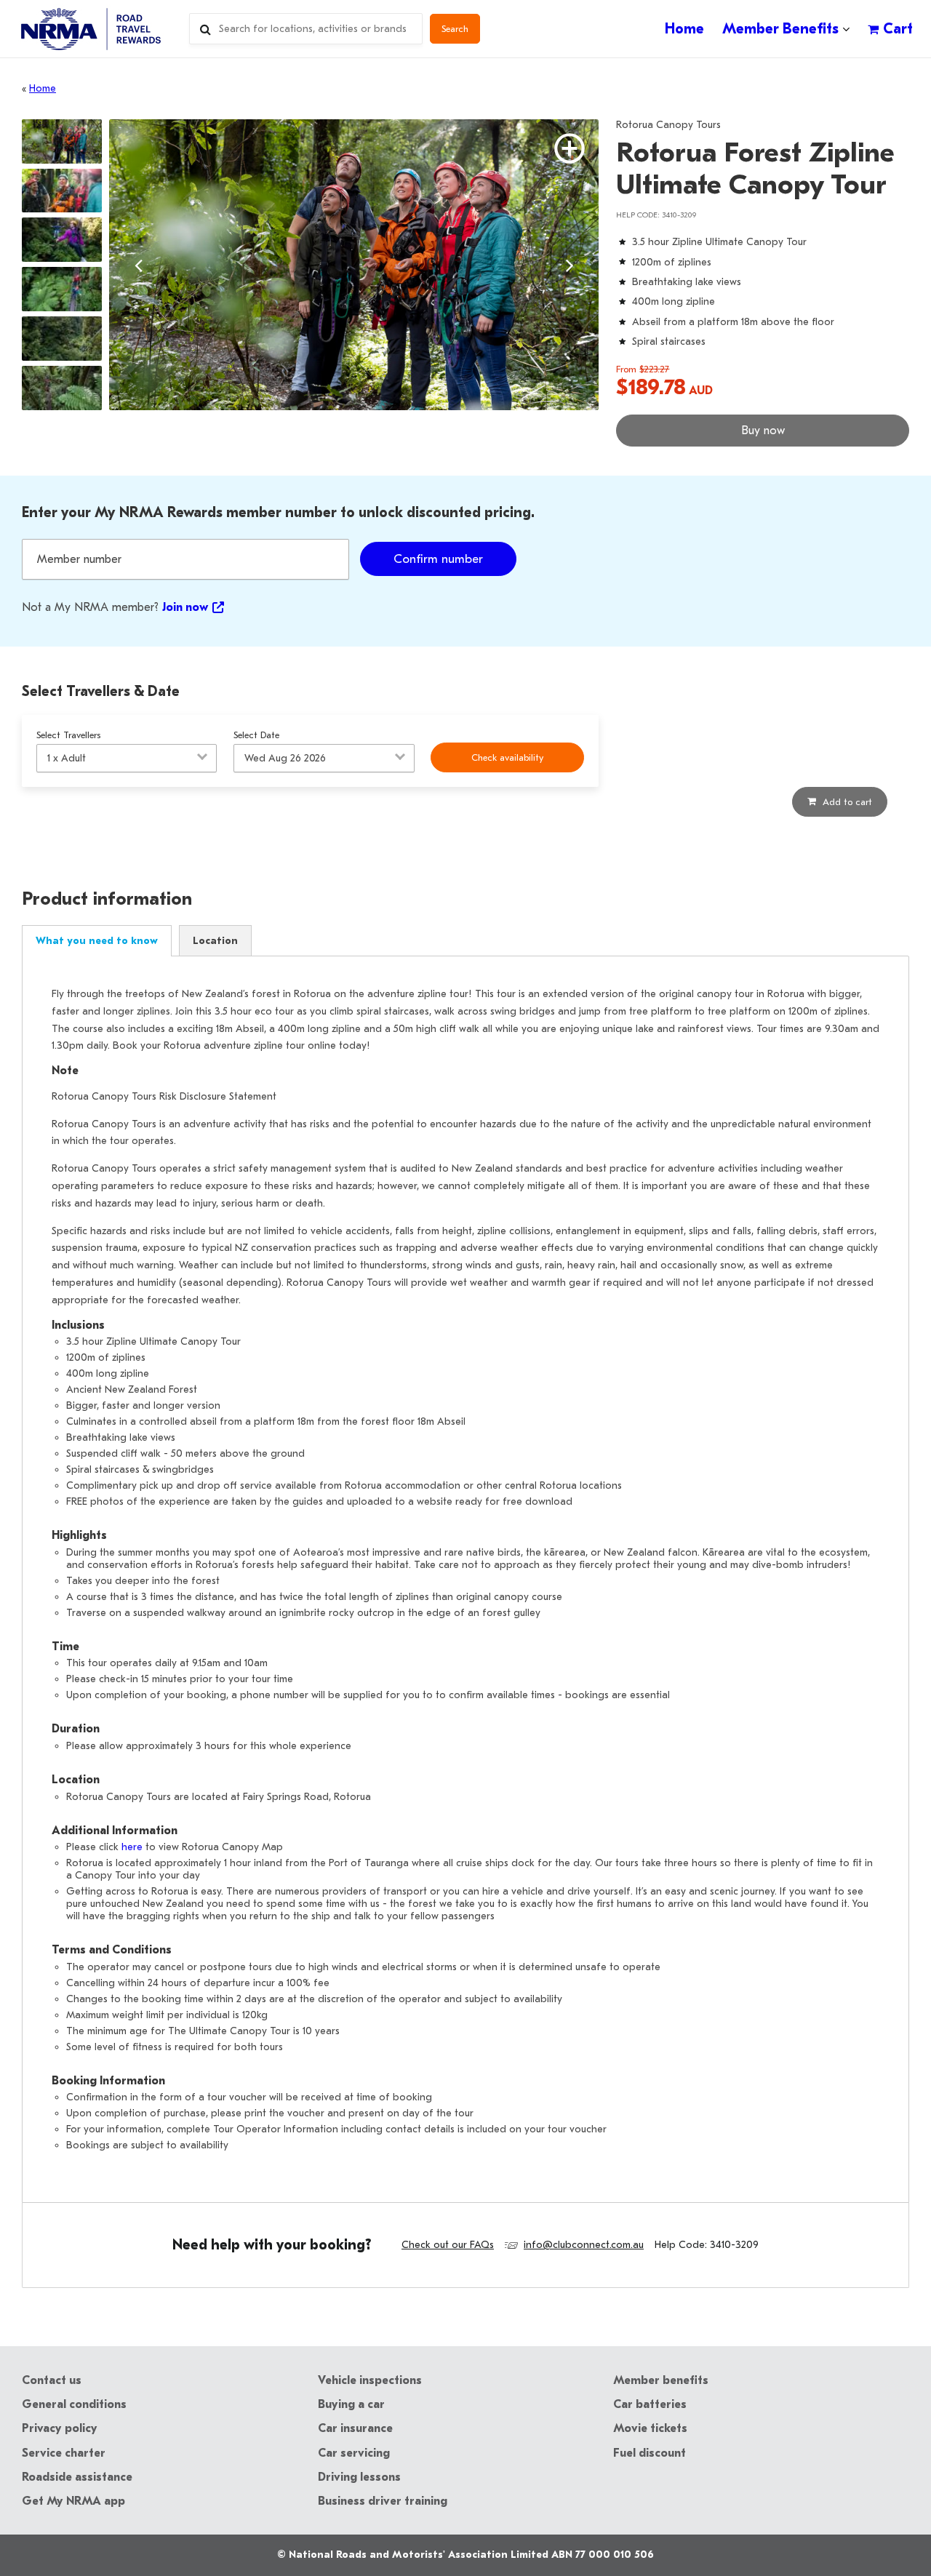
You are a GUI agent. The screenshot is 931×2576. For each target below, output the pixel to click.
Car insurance (355, 2428)
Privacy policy (60, 2428)
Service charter (64, 2453)
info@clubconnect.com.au (584, 2245)
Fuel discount (650, 2453)
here (132, 1847)
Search (455, 29)
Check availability (507, 757)
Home (43, 88)
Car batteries (650, 2404)
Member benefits (661, 2380)
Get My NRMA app (73, 2501)
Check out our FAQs (448, 2245)
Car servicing (354, 2453)
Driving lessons (359, 2477)
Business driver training (383, 2501)
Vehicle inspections (370, 2380)
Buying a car (351, 2404)
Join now (185, 607)
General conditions (74, 2404)
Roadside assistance (77, 2477)
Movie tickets (650, 2428)
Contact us (52, 2380)
